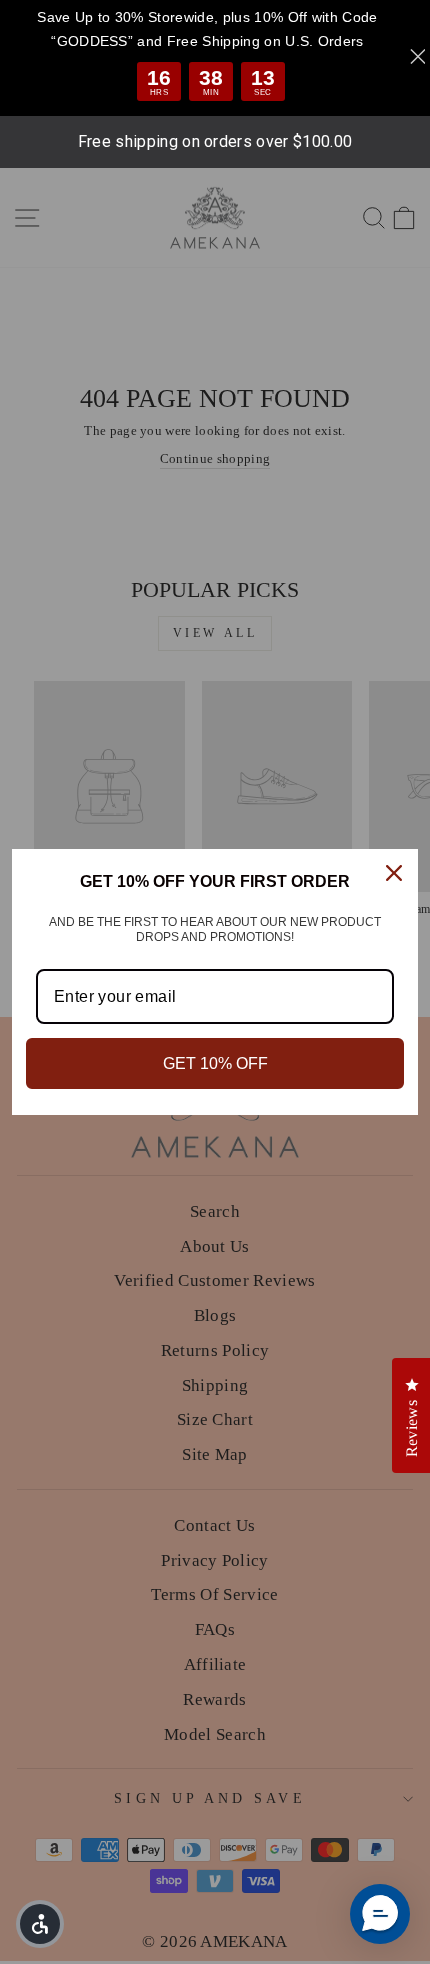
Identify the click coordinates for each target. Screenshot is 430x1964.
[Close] (394, 873)
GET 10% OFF (215, 1063)
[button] (380, 1914)
